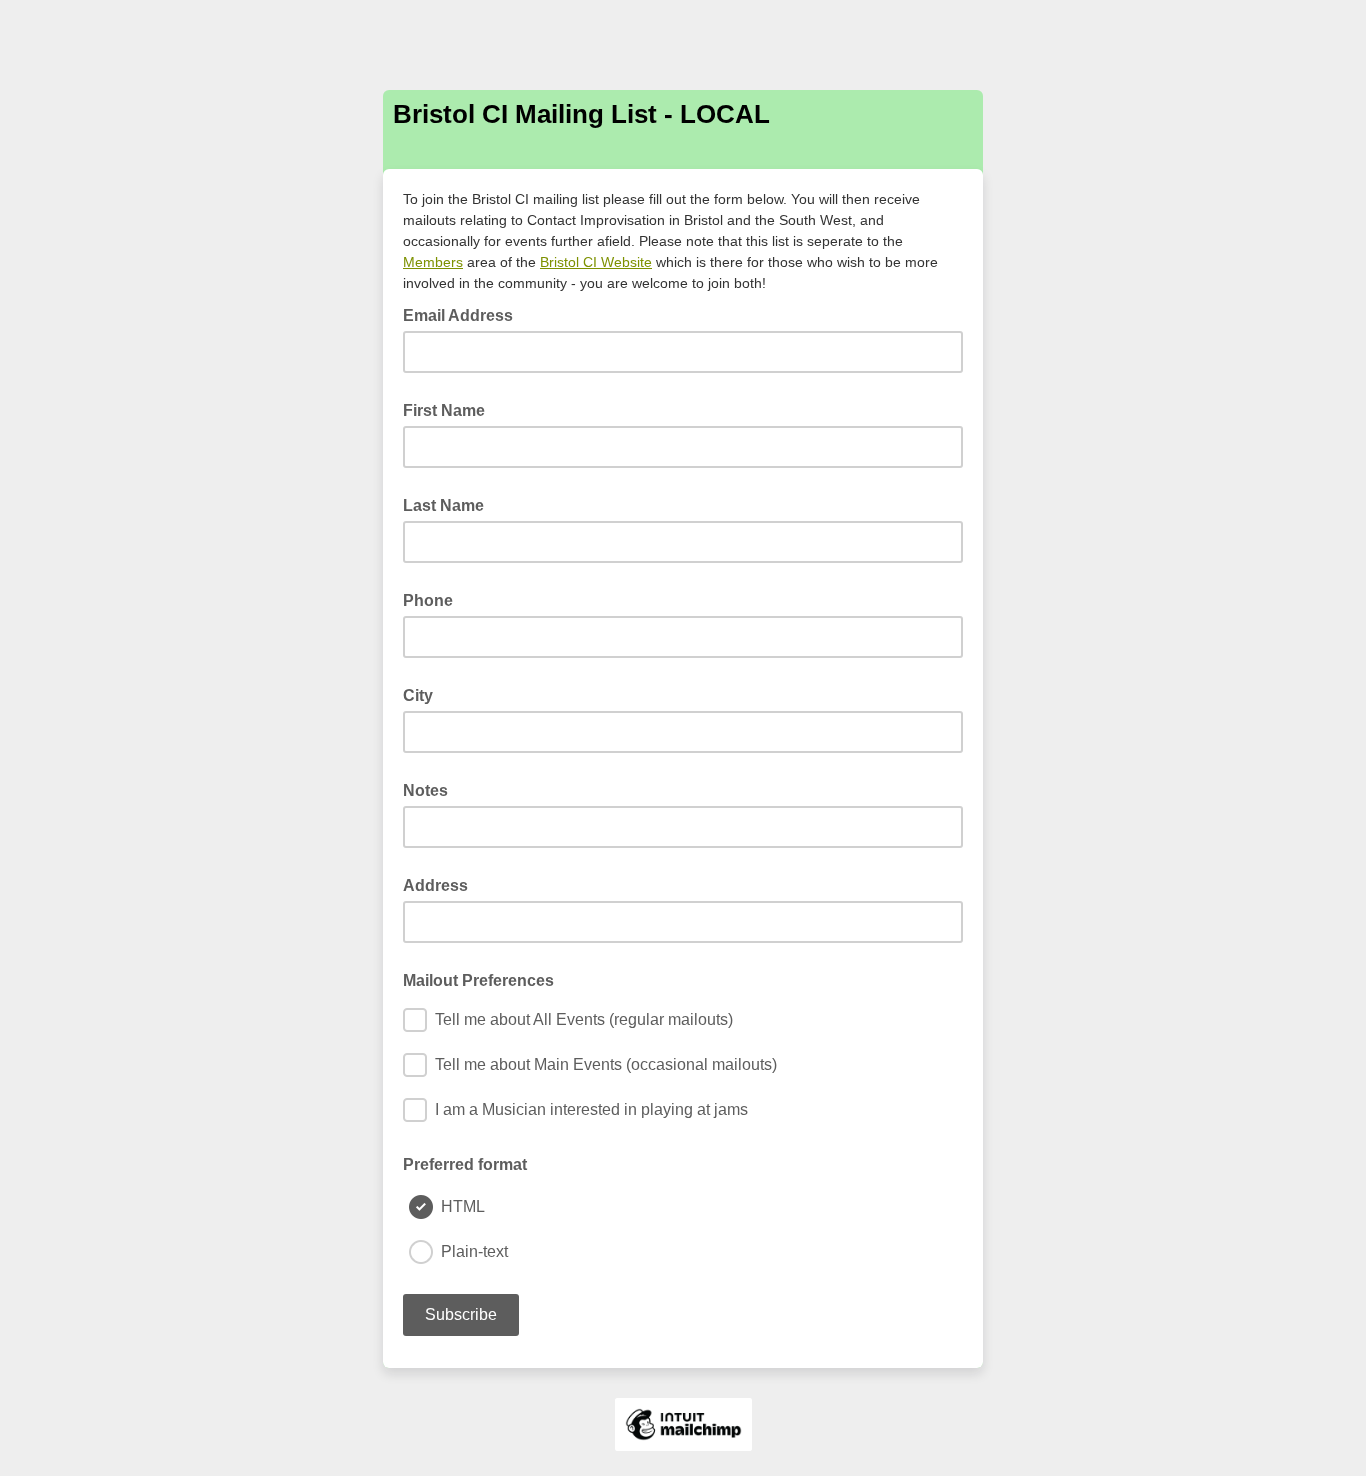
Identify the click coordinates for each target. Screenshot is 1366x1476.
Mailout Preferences (478, 980)
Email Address (464, 314)
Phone (428, 600)
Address (435, 885)
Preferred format (465, 1164)
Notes (425, 790)
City (418, 695)
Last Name (443, 505)
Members (433, 262)
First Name (444, 410)
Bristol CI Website (596, 262)
